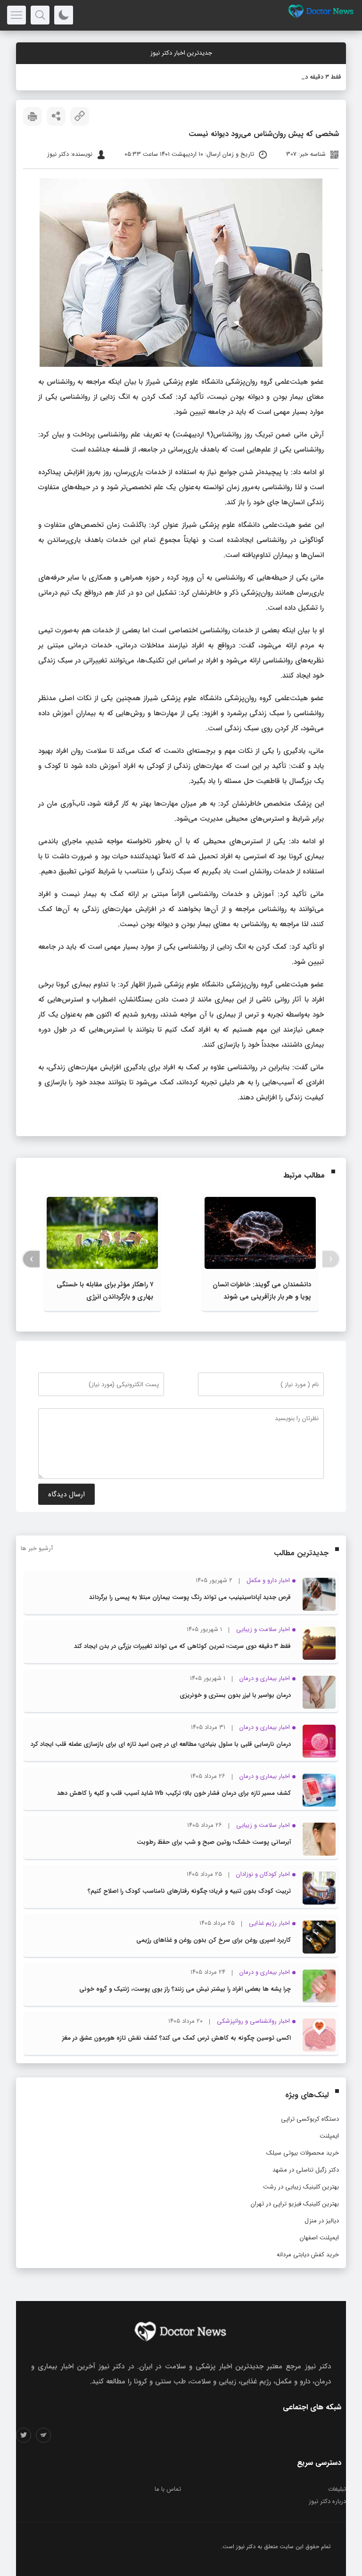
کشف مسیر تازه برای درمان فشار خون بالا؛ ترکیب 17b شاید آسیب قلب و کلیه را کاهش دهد (174, 1793)
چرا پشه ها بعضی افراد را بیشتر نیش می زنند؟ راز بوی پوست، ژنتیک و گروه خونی (185, 1989)
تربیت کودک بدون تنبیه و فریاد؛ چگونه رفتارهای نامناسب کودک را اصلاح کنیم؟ (189, 1891)
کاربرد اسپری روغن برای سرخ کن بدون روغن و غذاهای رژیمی (214, 1940)
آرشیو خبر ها (37, 1548)
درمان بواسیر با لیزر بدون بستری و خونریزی (235, 1695)
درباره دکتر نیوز (327, 2501)
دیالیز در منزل (322, 2221)
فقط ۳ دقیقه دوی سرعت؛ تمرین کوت (294, 77)
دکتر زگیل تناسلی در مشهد (306, 2170)
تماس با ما (168, 2489)
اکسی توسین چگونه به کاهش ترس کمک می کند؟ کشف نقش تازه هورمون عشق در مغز (177, 2038)
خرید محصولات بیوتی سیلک (303, 2153)
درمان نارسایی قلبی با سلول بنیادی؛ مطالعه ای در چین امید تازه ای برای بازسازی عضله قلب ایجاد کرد (161, 1744)
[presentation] (331, 1259)
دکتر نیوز (246, 2547)
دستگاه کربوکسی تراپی (310, 2119)
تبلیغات (337, 2489)
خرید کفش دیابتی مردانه (308, 2255)
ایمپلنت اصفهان (319, 2238)
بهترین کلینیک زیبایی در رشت (301, 2187)
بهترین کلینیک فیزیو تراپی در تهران (295, 2204)
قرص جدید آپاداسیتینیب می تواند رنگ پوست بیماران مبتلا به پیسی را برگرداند (190, 1597)
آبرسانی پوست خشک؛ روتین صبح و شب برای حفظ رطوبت (214, 1842)
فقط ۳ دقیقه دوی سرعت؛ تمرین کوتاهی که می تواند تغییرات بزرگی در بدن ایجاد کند (182, 1646)
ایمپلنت (329, 2136)
